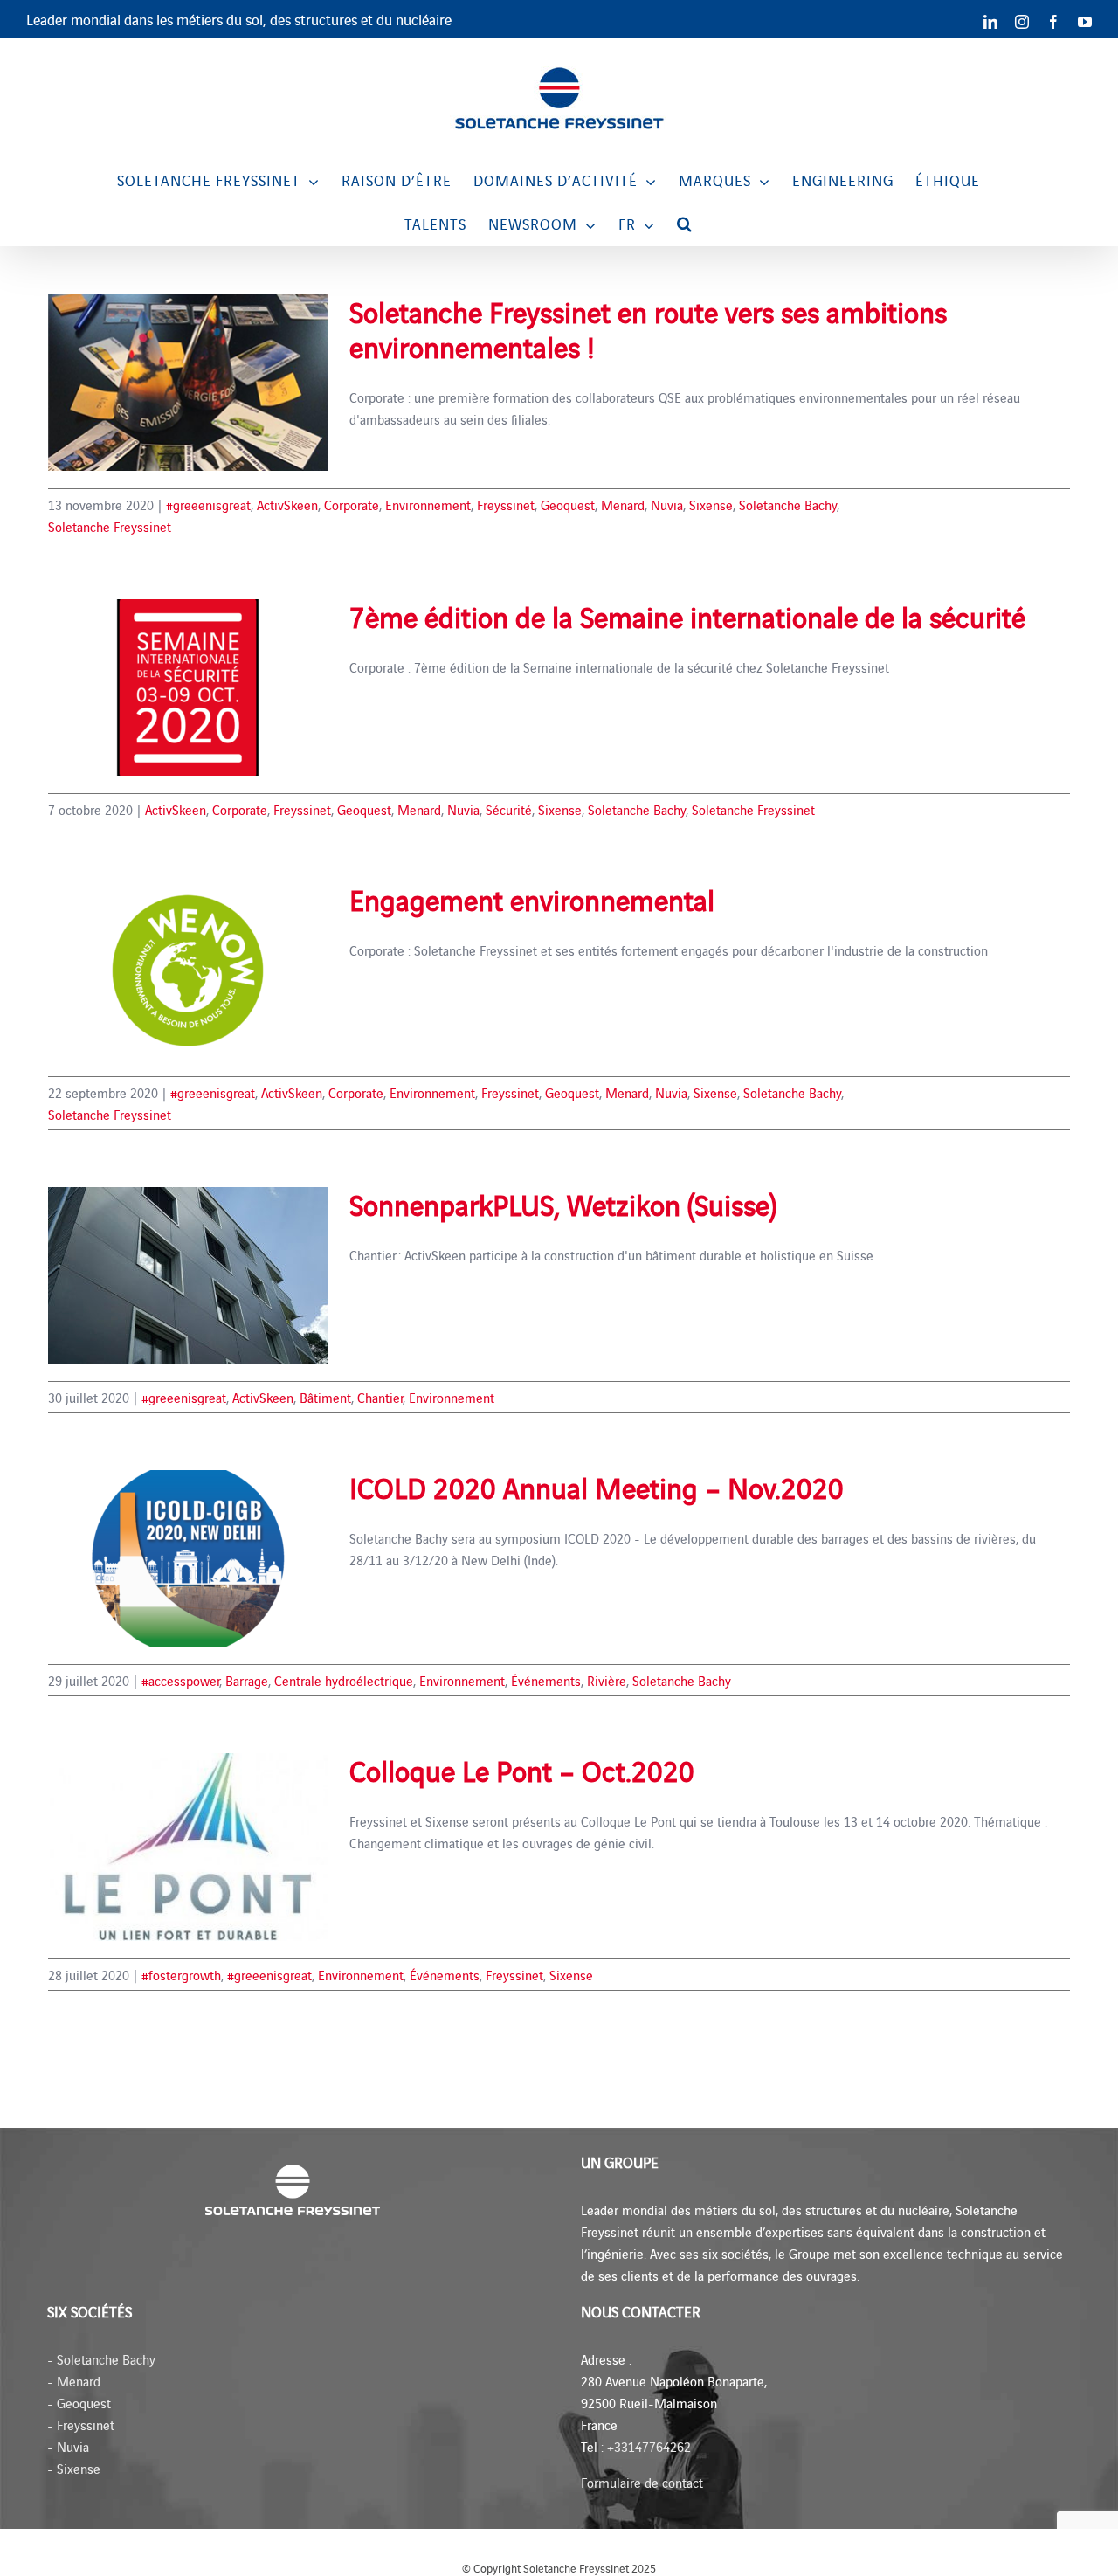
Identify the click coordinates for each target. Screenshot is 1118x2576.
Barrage (247, 1680)
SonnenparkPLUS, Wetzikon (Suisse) (563, 1204)
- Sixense (74, 2468)
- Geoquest (79, 2403)
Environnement (428, 504)
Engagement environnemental (532, 899)
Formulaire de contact (642, 2482)
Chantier (380, 1397)
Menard (623, 504)
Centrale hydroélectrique (344, 1680)
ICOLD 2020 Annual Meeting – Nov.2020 (597, 1487)
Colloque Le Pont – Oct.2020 (522, 1770)
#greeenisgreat (208, 504)
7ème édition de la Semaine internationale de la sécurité (687, 616)
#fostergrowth (181, 1975)
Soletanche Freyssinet (110, 526)
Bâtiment (325, 1397)
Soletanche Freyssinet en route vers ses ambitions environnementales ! (648, 328)
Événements (546, 1680)
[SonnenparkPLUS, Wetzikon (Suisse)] (188, 1275)
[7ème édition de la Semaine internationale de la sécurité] (188, 687)
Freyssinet (506, 504)
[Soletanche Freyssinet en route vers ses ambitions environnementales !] (188, 383)
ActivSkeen (287, 504)
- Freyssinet (81, 2424)
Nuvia (667, 504)
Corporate (352, 504)
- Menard (74, 2381)
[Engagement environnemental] (188, 970)
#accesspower (180, 1680)
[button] (685, 224)
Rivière (607, 1680)
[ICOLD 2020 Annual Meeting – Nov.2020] (188, 1558)
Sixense (711, 504)
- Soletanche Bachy (101, 2359)
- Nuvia (68, 2446)
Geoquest (568, 504)
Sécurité (509, 809)
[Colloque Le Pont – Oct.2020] (188, 1847)
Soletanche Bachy (788, 504)
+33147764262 (649, 2446)
